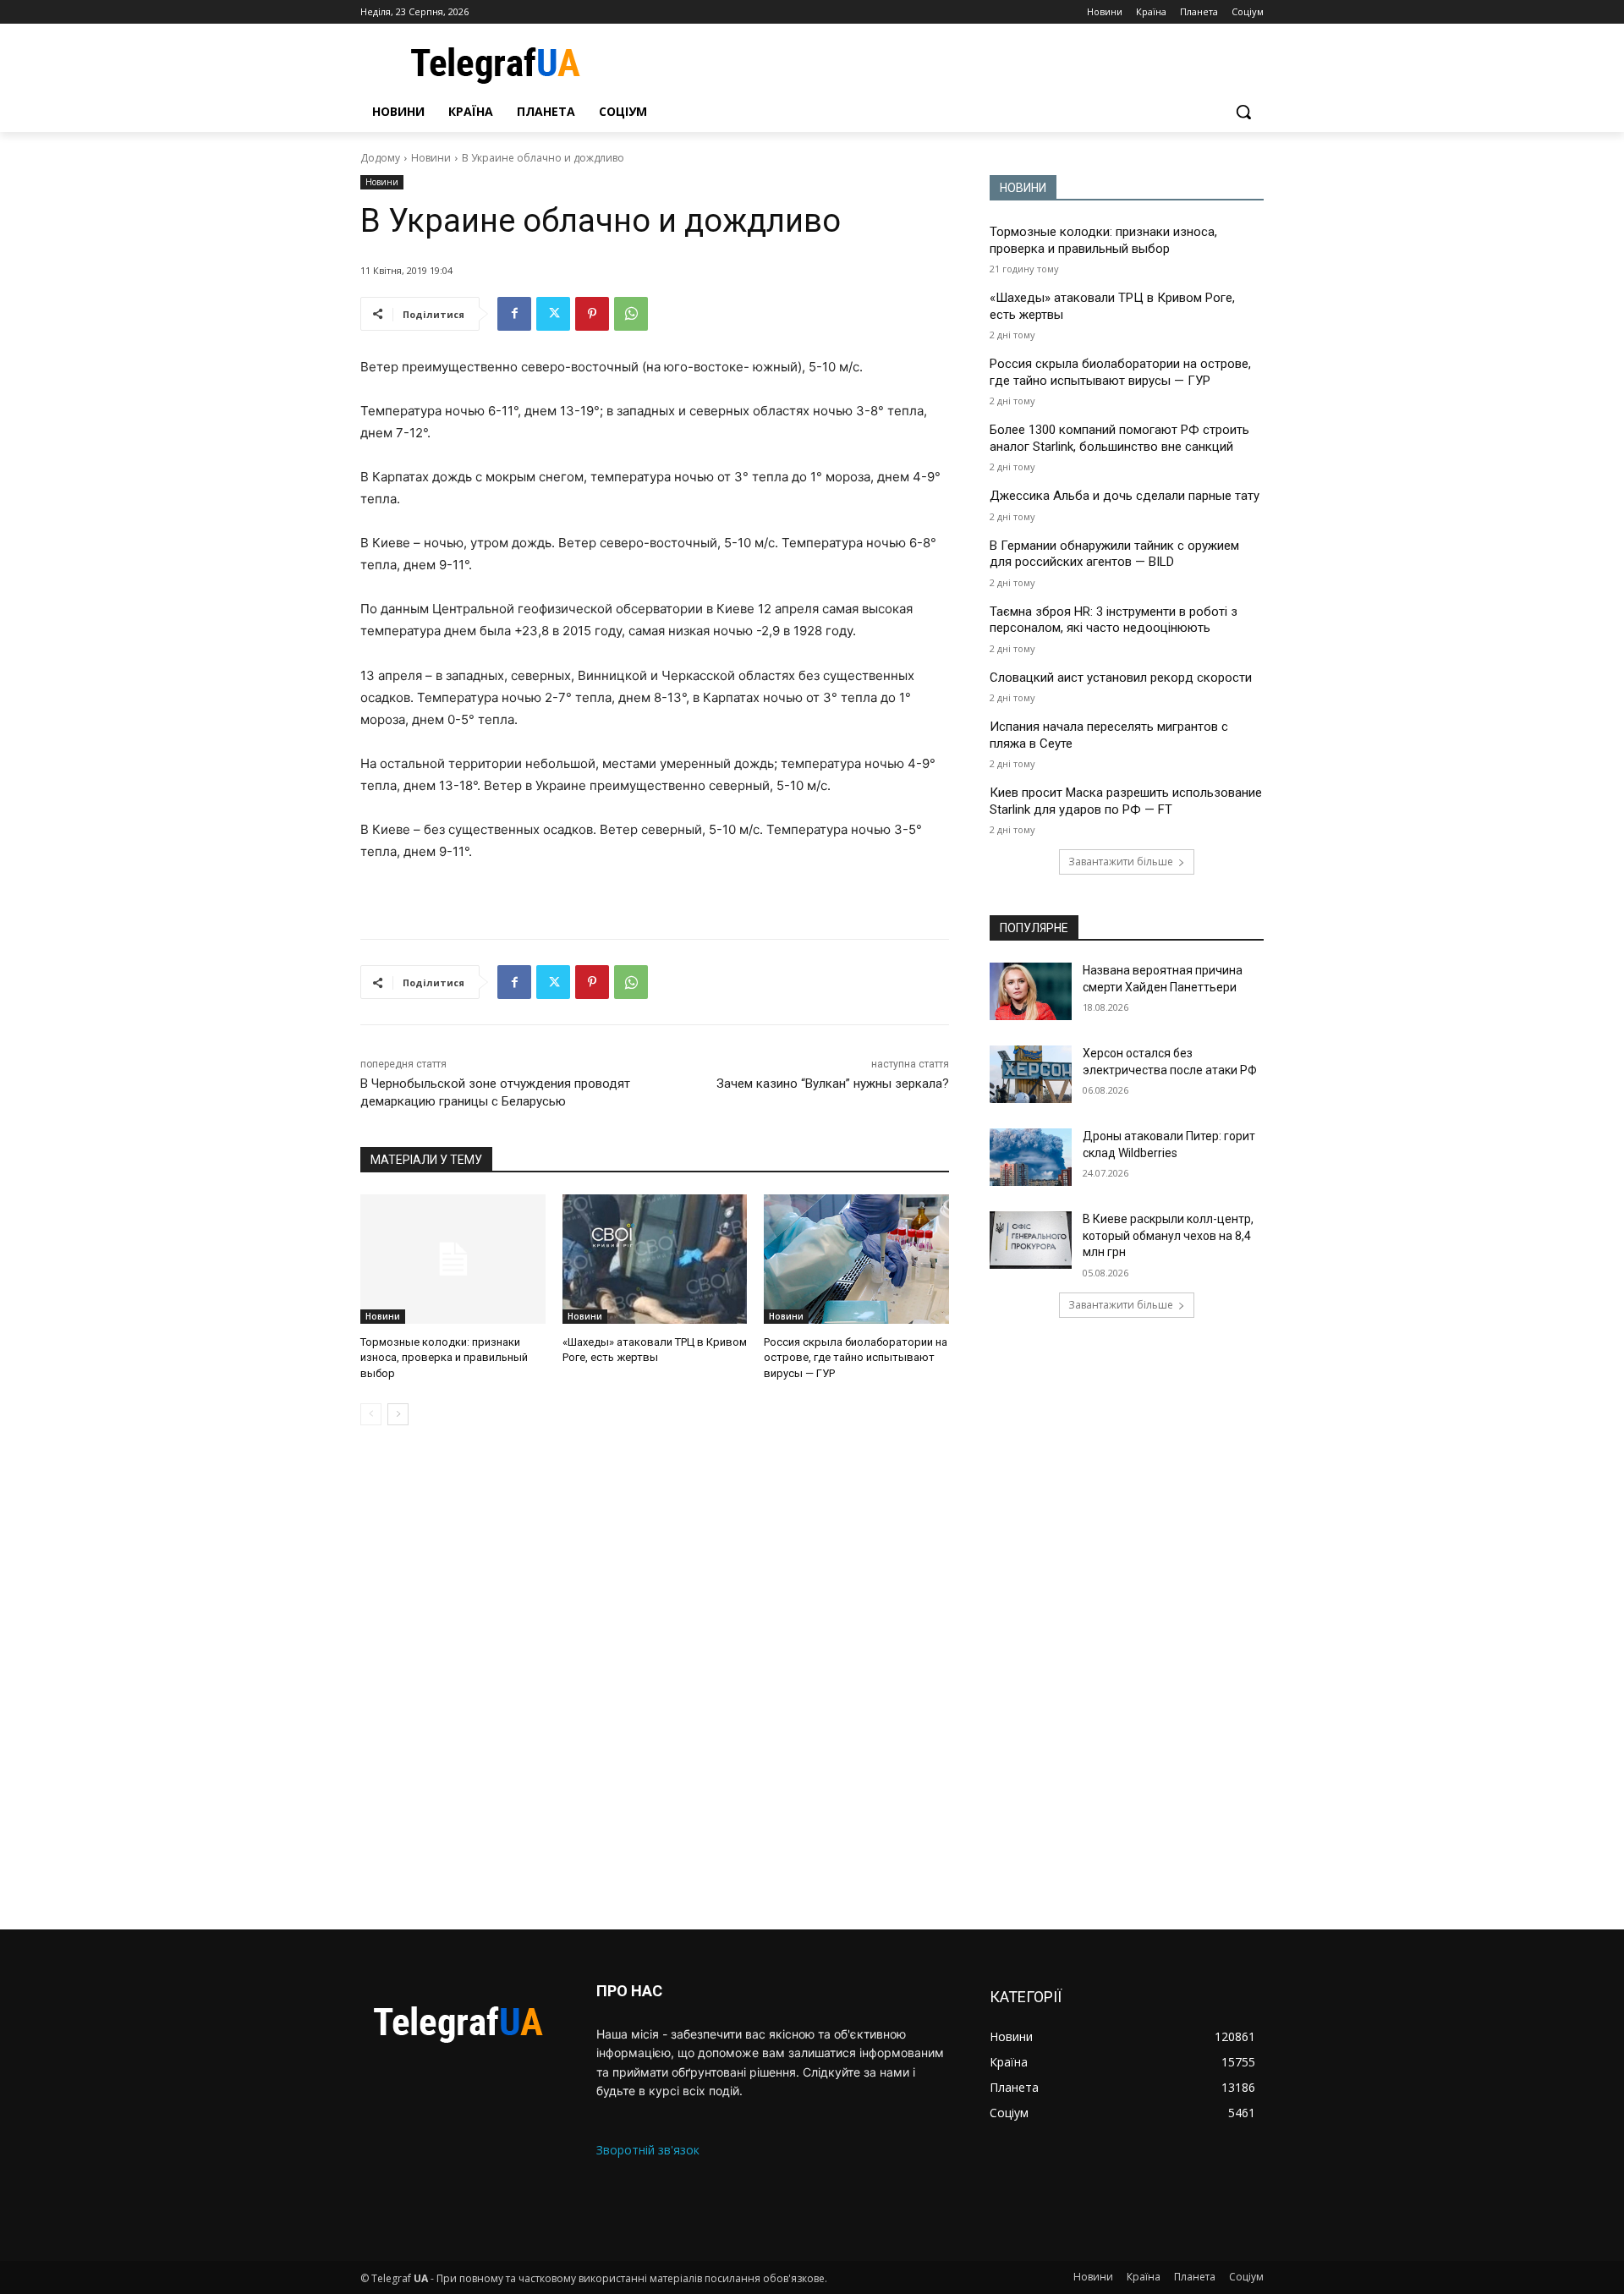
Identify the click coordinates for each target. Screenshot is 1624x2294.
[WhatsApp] (631, 314)
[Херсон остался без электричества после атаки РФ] (1031, 1074)
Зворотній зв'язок (648, 2150)
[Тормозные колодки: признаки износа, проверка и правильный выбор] (453, 1259)
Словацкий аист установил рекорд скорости (1121, 678)
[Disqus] (655, 1677)
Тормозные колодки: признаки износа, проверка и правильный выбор (444, 1357)
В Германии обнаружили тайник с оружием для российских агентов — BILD (1114, 554)
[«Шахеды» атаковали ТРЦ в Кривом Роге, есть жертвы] (655, 1259)
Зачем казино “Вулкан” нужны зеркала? (833, 1084)
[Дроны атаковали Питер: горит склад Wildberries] (1031, 1157)
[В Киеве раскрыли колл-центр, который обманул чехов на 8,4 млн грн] (1031, 1240)
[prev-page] (371, 1414)
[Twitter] (553, 314)
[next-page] (398, 1414)
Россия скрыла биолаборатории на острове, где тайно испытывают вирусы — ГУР (856, 1357)
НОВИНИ (1023, 188)
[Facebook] (514, 314)
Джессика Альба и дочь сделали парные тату (1125, 496)
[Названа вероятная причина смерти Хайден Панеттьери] (1031, 991)
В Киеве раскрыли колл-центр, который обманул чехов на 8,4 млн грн (1168, 1235)
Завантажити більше (1121, 862)
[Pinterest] (592, 314)
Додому (380, 158)
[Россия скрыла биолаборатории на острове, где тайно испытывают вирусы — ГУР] (856, 1259)
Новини (431, 158)
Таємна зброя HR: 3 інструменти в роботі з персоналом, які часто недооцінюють (1114, 620)
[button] (1243, 112)
